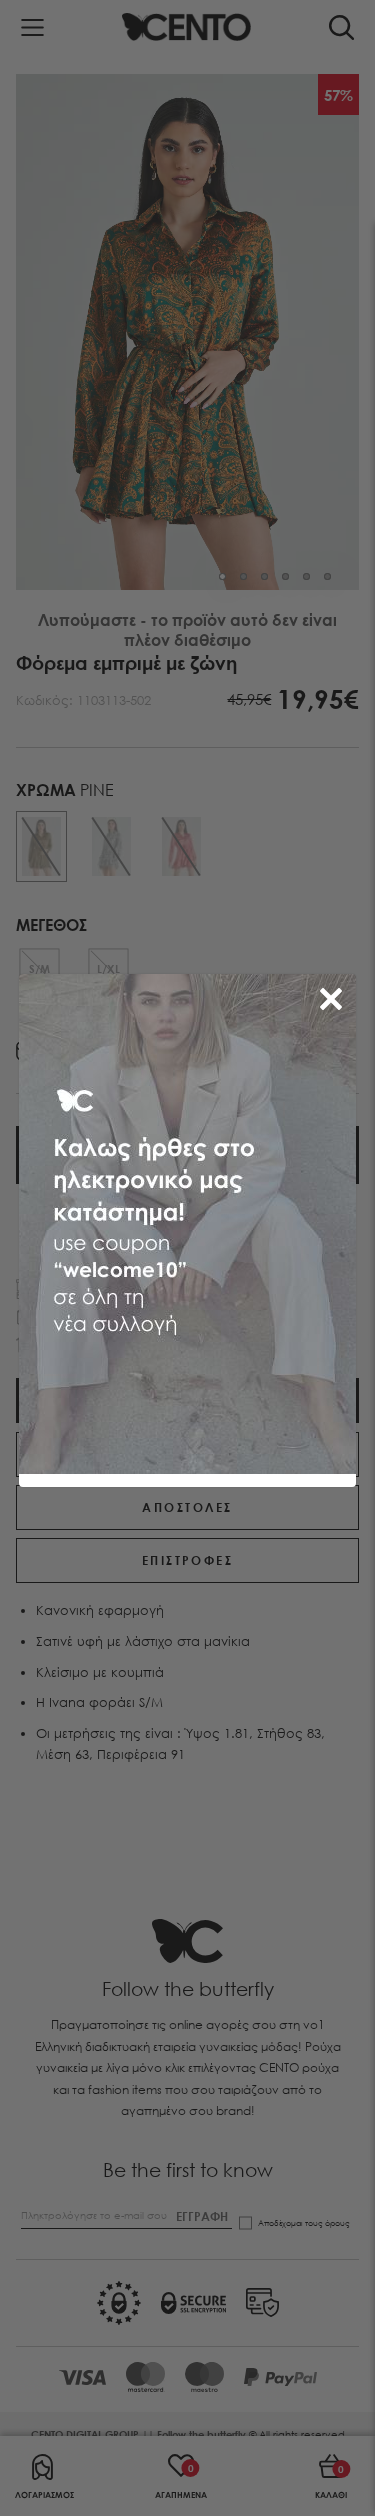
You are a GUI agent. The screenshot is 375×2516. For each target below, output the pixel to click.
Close (335, 995)
